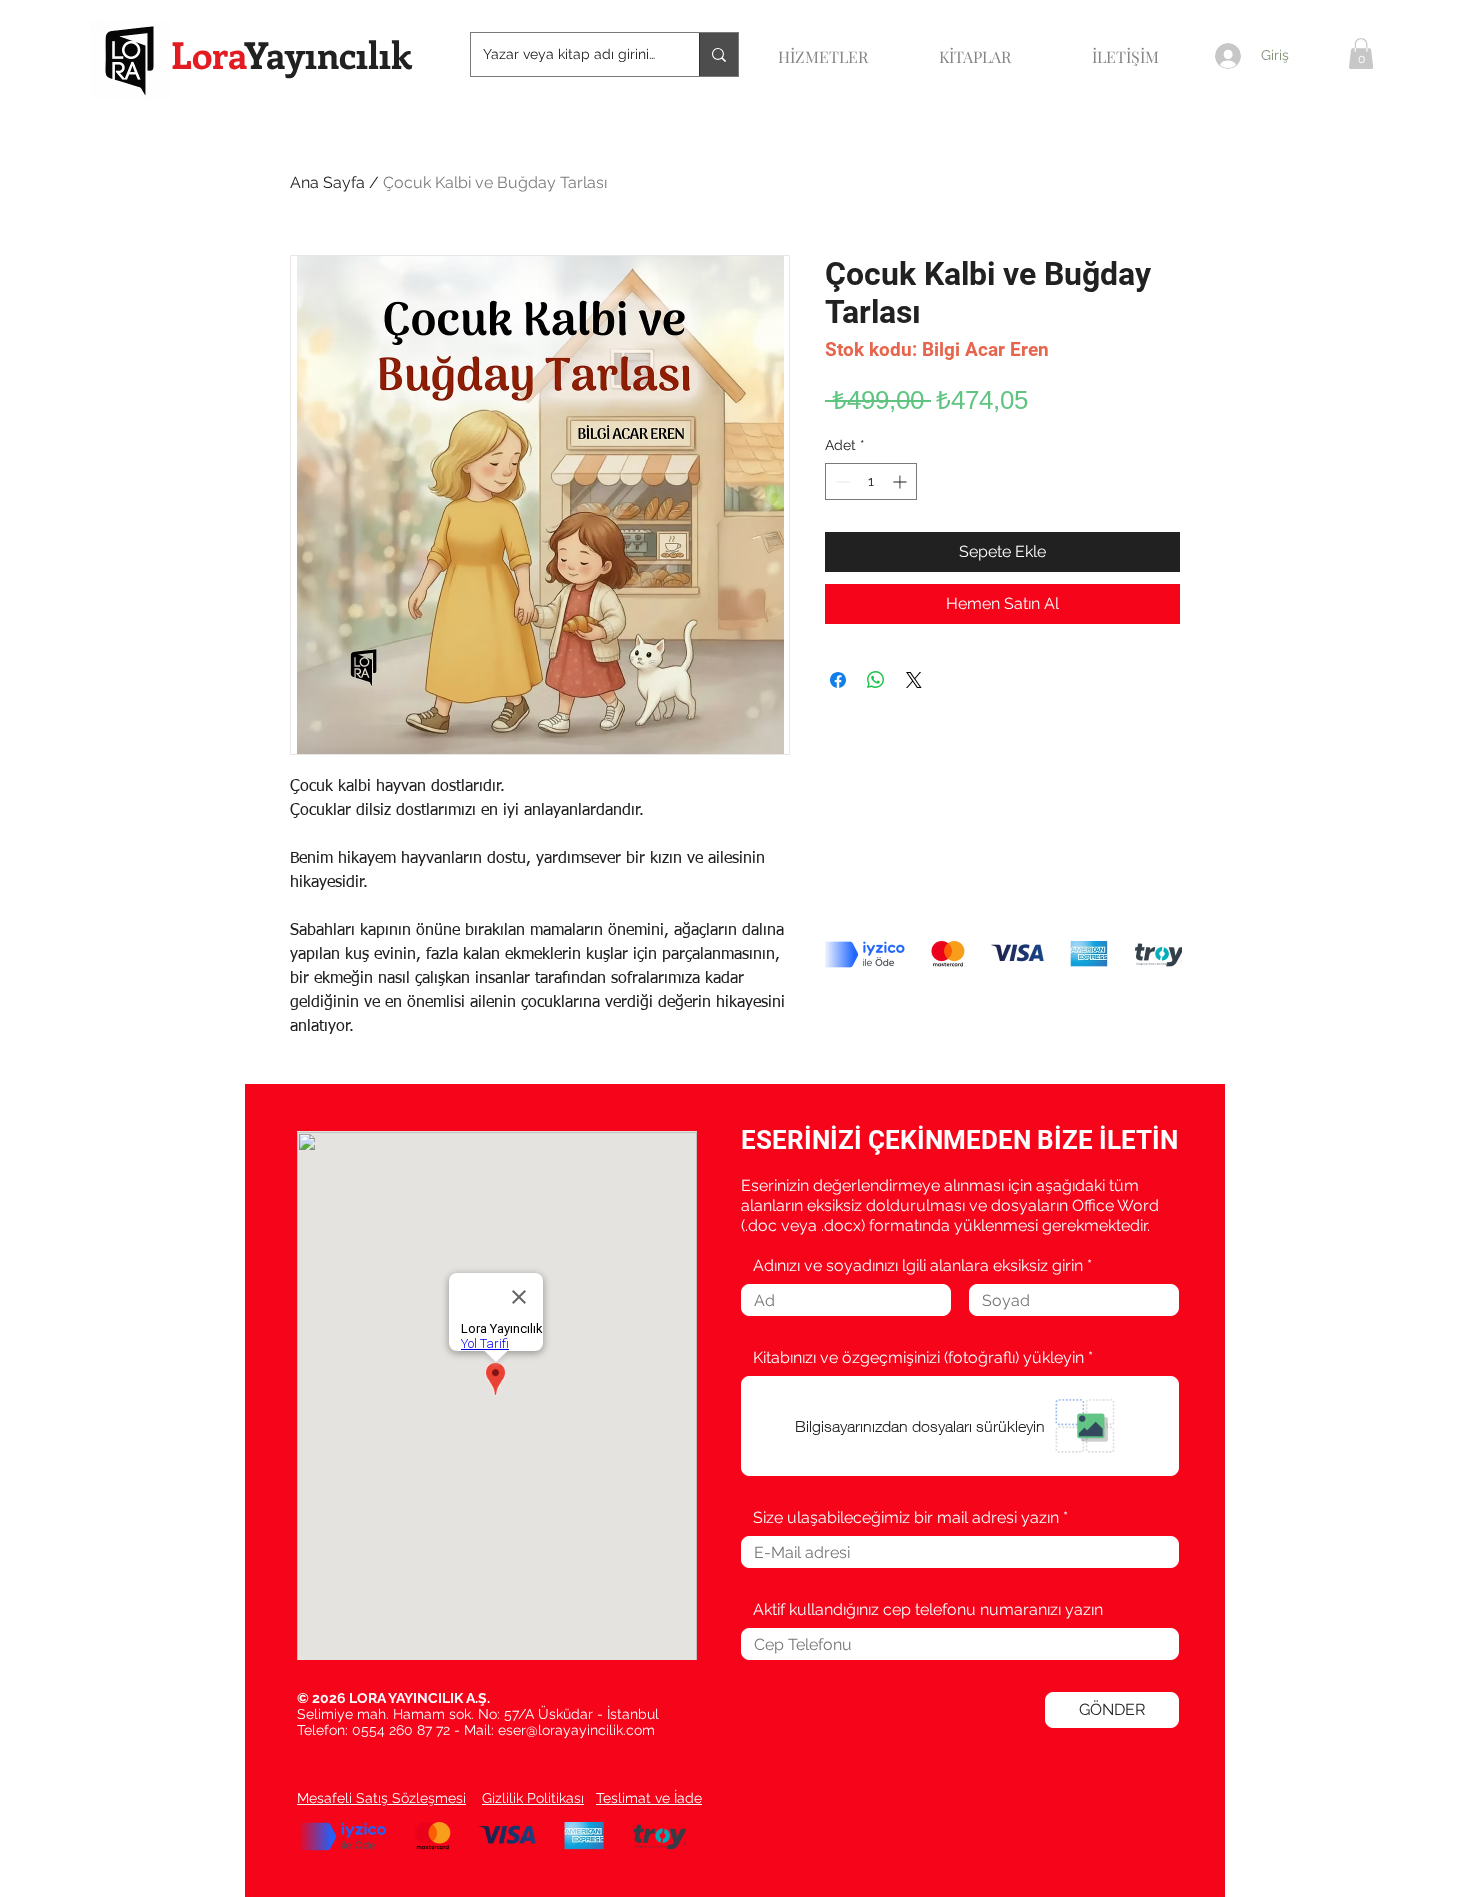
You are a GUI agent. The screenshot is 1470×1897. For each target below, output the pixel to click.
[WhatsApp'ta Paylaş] (876, 680)
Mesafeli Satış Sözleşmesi (381, 1798)
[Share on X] (914, 680)
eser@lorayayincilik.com (576, 1730)
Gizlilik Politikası (533, 1798)
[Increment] (901, 481)
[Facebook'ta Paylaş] (838, 680)
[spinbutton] (871, 481)
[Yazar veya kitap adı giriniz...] (718, 54)
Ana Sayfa (327, 182)
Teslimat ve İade (649, 1798)
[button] (1361, 53)
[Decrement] (840, 481)
